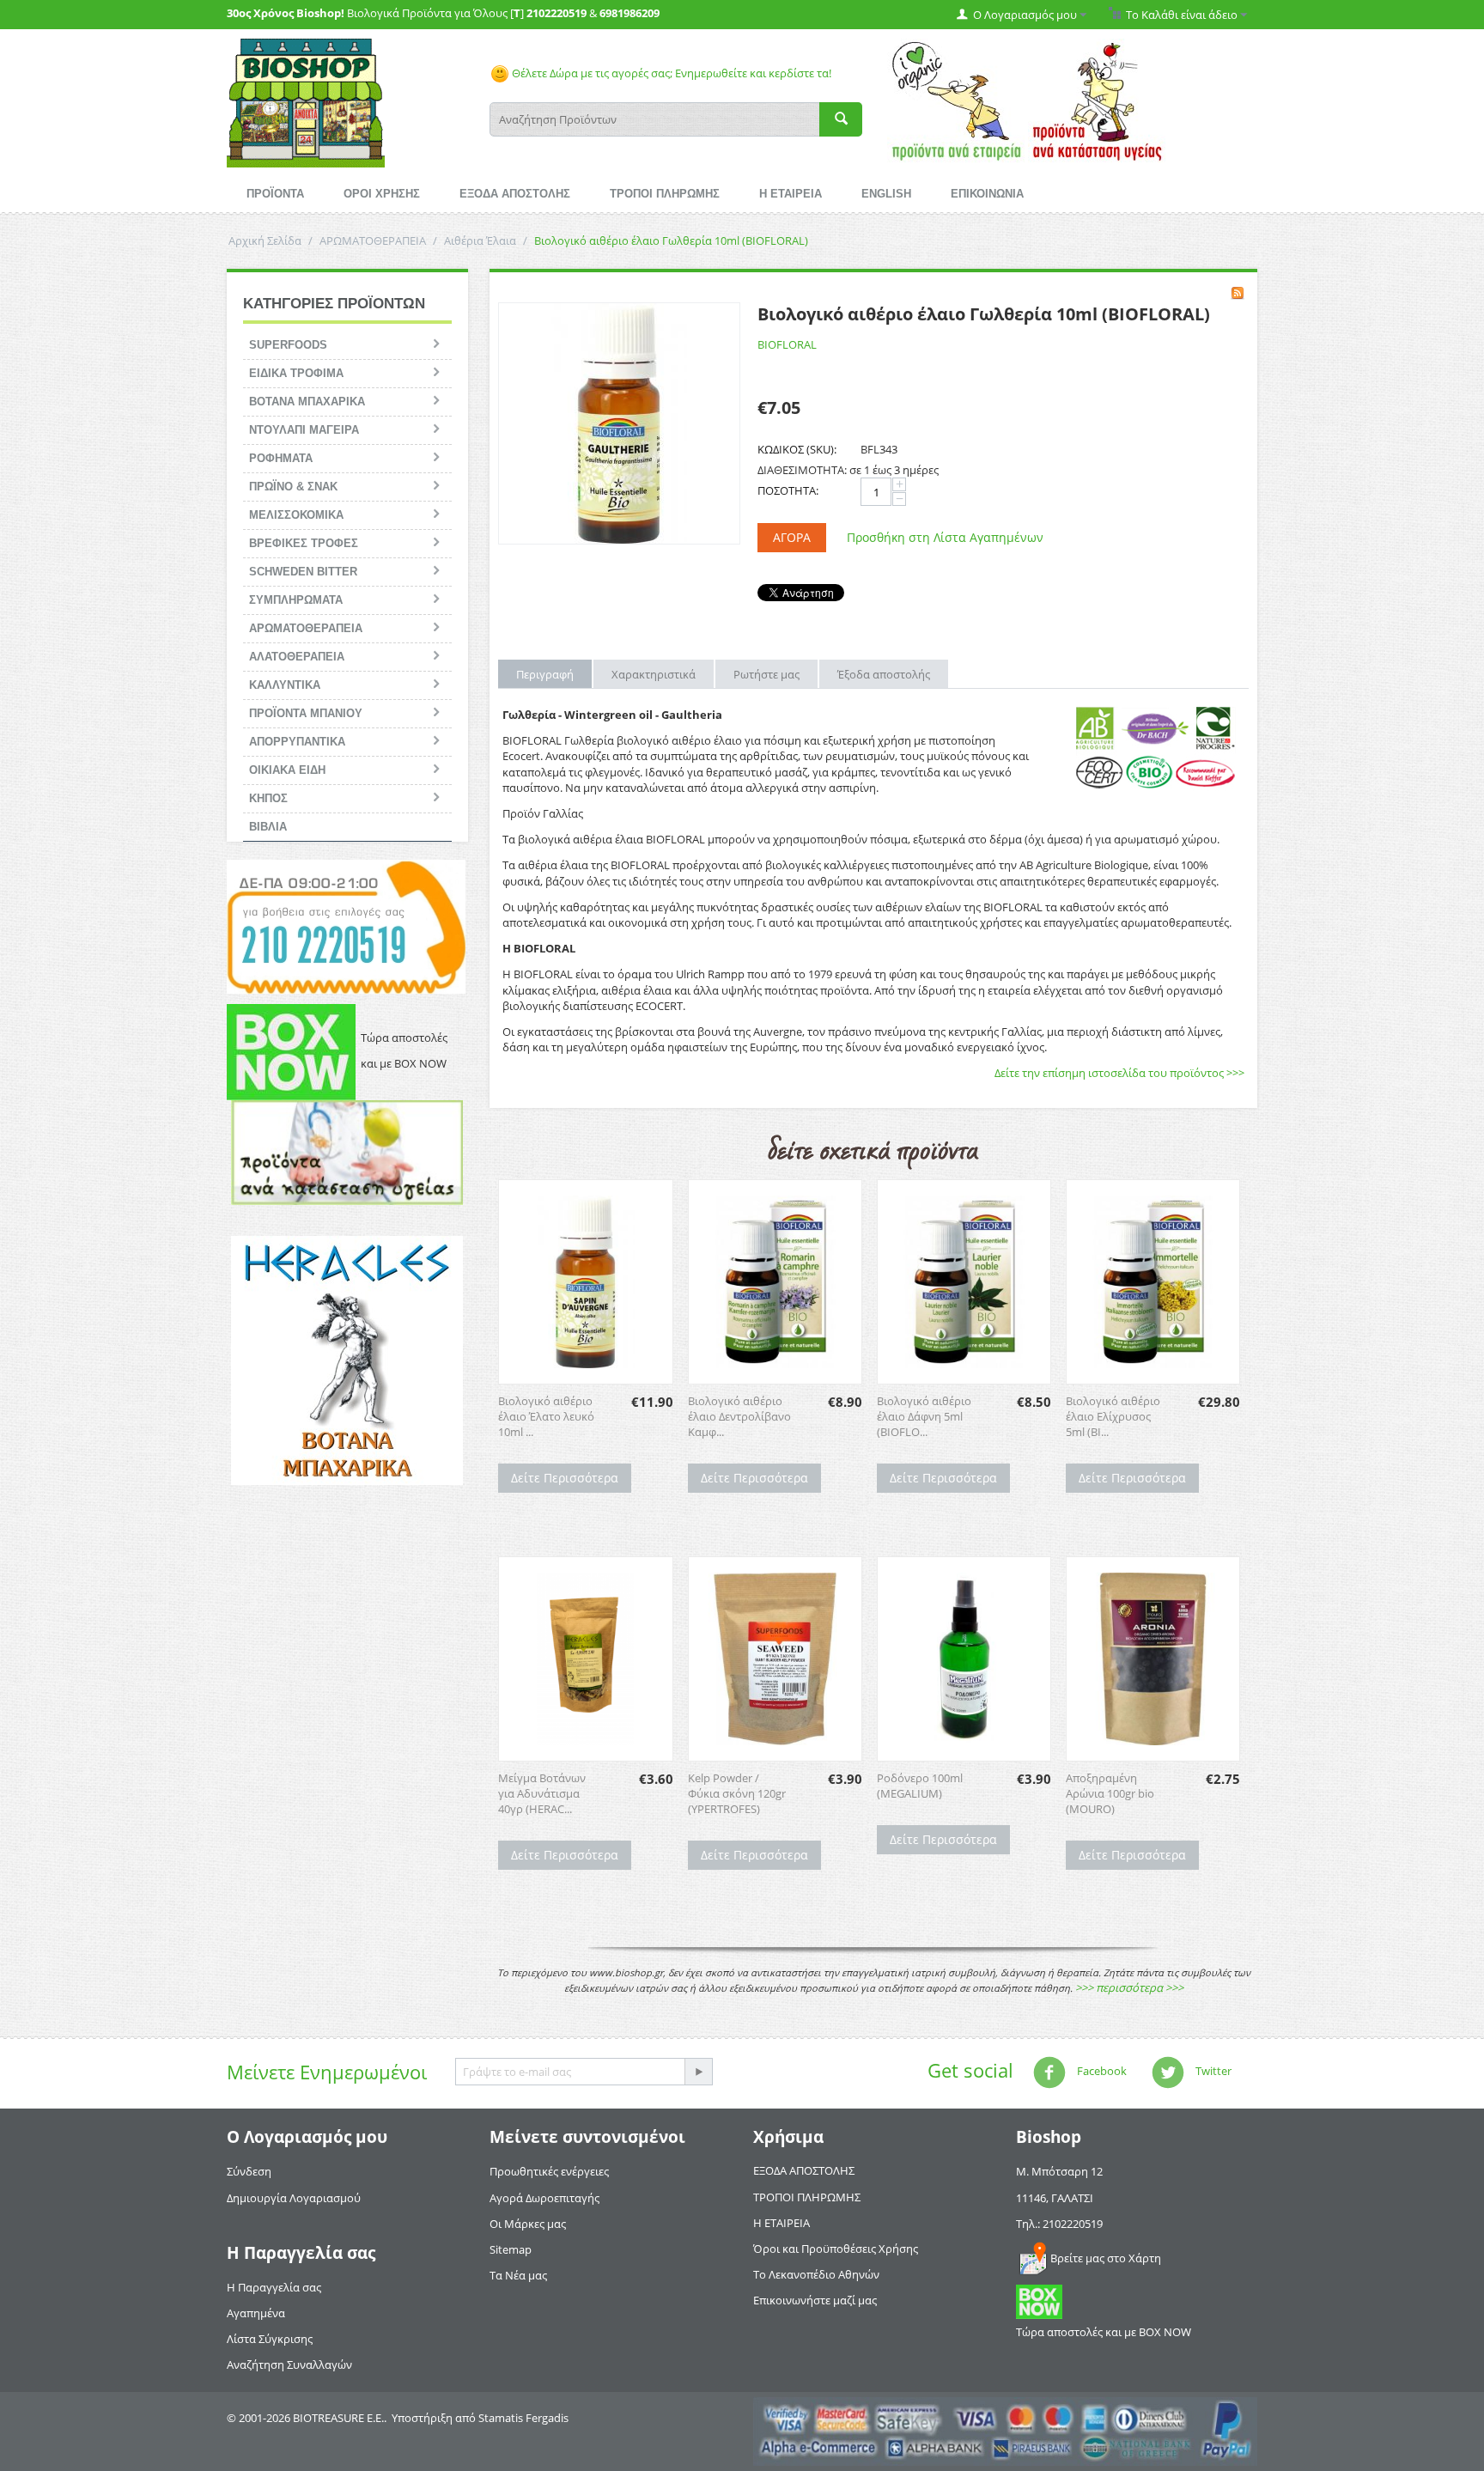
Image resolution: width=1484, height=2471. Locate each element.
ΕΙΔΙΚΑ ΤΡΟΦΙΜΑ (296, 373)
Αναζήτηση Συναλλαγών (289, 2364)
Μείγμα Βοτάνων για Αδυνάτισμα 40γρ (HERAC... (542, 1793)
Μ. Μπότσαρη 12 (1059, 2171)
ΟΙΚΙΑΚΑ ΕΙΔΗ (287, 770)
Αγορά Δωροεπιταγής (544, 2198)
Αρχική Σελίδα (265, 240)
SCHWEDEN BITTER (303, 572)
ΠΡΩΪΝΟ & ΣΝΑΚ (293, 487)
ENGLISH (886, 194)
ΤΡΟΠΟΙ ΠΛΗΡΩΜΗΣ (665, 194)
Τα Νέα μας (518, 2275)
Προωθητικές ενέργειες (549, 2171)
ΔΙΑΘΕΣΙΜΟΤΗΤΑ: (802, 470)
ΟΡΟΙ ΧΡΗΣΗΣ (382, 194)
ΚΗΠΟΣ (268, 798)
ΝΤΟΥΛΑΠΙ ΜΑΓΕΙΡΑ (304, 430)
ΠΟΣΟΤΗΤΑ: (788, 490)
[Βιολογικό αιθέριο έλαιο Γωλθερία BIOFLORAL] (619, 423)
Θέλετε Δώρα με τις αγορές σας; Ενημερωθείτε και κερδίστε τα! (670, 73)
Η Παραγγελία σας (274, 2287)
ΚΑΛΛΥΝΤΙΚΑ (285, 685)
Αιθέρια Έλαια (480, 240)
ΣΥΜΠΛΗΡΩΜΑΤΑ (296, 600)
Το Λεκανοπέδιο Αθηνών (816, 2274)
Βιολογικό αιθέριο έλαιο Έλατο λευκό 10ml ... (546, 1416)
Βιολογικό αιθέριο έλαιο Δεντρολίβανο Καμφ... (739, 1416)
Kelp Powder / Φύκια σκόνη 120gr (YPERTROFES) (737, 1793)
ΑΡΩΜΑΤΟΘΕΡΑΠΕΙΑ (373, 240)
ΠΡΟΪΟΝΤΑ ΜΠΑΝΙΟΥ (306, 713)
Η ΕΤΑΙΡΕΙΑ (791, 194)
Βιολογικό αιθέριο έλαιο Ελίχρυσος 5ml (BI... (1113, 1416)
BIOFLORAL (787, 344)
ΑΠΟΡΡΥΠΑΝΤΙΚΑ (297, 742)
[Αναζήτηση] (841, 119)
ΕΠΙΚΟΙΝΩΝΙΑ (987, 194)
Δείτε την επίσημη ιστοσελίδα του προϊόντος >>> (1119, 1073)
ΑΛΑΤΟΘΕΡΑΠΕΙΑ (297, 657)
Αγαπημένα (256, 2313)
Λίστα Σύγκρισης (270, 2339)
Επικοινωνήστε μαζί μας (815, 2300)
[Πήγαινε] (698, 2072)
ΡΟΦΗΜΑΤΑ (281, 458)
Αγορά (792, 537)
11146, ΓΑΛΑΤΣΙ (1055, 2198)
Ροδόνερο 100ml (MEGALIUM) (920, 1786)
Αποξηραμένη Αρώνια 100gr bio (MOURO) (1110, 1793)
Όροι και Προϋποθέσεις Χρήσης (836, 2249)
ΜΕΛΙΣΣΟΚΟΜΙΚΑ (296, 515)
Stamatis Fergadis (523, 2418)
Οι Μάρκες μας (528, 2224)
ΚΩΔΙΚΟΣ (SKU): (797, 449)
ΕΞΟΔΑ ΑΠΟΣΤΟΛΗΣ (515, 194)
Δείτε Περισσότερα (565, 1478)
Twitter (1212, 2072)
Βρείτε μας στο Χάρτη (1106, 2258)
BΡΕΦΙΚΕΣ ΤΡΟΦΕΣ (304, 543)
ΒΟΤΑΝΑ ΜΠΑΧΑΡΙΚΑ (307, 402)
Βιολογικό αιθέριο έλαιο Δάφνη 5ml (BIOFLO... (924, 1416)
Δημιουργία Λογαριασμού (294, 2198)
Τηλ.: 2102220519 (1059, 2224)
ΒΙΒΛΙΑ (268, 827)
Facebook (1101, 2072)
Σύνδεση (249, 2171)
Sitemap (511, 2249)
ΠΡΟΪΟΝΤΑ (275, 194)
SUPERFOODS (288, 345)
